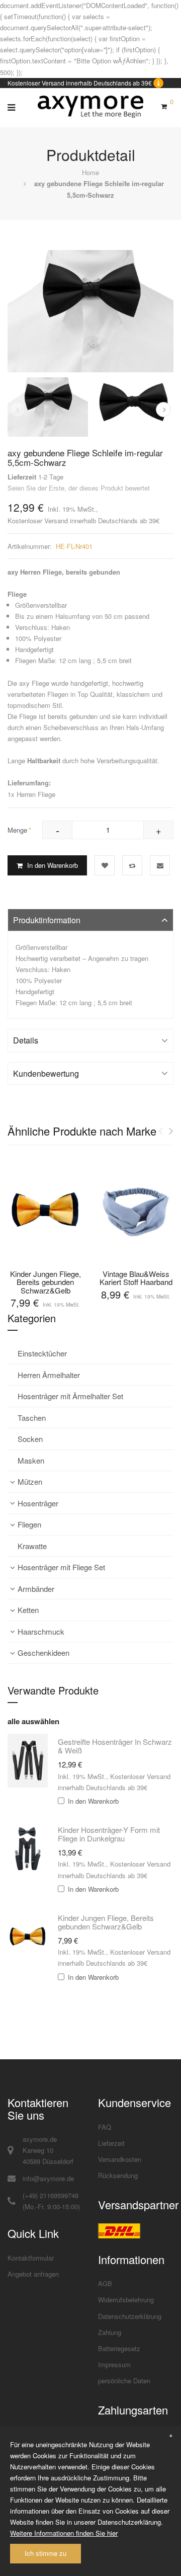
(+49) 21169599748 (51, 2195)
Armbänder (36, 1589)
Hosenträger (38, 1503)
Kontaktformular (31, 2258)
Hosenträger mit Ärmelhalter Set (70, 1396)
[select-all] (33, 1722)
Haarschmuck (41, 1631)
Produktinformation (47, 920)
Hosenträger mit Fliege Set (61, 1567)
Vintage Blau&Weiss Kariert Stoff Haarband (136, 1278)
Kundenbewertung (46, 1073)
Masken (31, 1460)
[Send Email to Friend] (160, 865)
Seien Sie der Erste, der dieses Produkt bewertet (79, 488)
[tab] (90, 920)
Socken (30, 1439)
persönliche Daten (124, 2381)
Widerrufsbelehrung (126, 2300)
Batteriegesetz (119, 2348)
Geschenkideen (43, 1653)
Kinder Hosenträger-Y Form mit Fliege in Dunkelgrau (109, 1834)
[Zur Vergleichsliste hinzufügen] (132, 865)
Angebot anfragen (33, 2274)
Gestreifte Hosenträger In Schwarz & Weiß (115, 1746)
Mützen (30, 1481)
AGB (105, 2283)
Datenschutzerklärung (130, 2316)
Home (90, 172)
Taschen (32, 1418)
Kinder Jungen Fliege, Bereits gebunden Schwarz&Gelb (46, 1282)
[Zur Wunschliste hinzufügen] (105, 865)
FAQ (105, 2127)
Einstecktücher (42, 1353)
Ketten (28, 1610)
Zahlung (110, 2332)
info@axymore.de (48, 2178)
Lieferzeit (111, 2143)
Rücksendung (118, 2175)
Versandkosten (120, 2159)
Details (26, 1040)
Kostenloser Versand (38, 520)
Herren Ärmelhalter (49, 1375)
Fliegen (29, 1524)
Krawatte (32, 1546)
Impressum (114, 2364)
